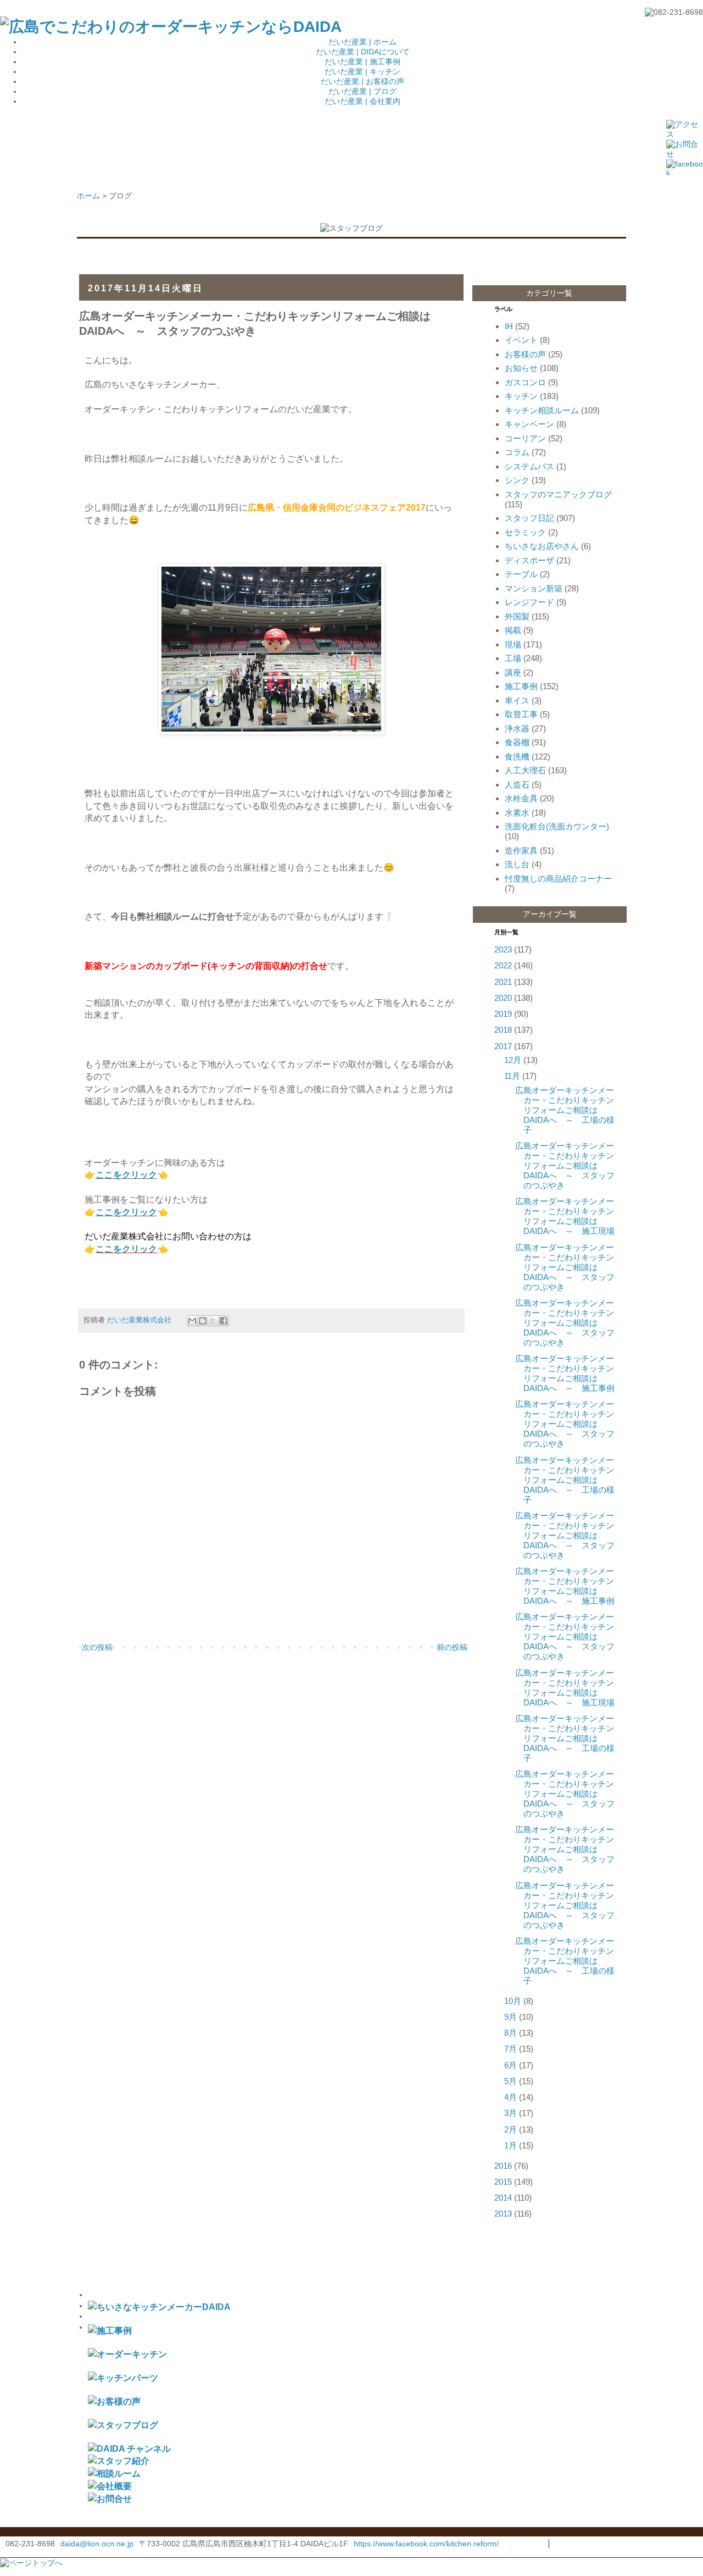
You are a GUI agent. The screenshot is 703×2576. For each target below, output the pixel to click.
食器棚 (517, 742)
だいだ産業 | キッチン (362, 71)
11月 (512, 1076)
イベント (521, 340)
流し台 (517, 864)
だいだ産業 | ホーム (362, 42)
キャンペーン (529, 424)
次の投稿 (97, 1647)
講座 (513, 672)
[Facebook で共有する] (224, 1321)
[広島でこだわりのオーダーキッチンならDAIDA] (171, 27)
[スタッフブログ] (123, 2425)
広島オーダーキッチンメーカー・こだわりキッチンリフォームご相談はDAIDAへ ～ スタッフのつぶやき (565, 1165)
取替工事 (521, 714)
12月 (513, 1060)
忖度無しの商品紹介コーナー (558, 879)
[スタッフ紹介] (119, 2461)
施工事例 (521, 686)
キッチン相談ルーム (542, 410)
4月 (510, 2097)
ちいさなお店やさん (542, 546)
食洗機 (517, 757)
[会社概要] (110, 2486)
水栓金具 (521, 798)
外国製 (517, 616)
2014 (503, 2198)
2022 (503, 965)
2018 (503, 1030)
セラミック (525, 532)
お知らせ (521, 368)
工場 (513, 658)
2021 (503, 982)
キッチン (521, 396)
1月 (510, 2145)
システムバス (529, 466)
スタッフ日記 (529, 518)
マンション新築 (534, 588)
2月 (510, 2129)
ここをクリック (126, 1175)
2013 (503, 2214)
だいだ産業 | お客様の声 (362, 81)
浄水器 (517, 729)
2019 (503, 1014)
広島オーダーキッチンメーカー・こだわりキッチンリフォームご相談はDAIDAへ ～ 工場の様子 (565, 1110)
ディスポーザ (529, 560)
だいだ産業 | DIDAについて (363, 52)
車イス (517, 700)
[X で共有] (213, 1321)
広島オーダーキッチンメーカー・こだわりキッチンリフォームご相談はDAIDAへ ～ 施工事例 (565, 1373)
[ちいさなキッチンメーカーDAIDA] (159, 2307)
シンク (517, 480)
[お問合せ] (110, 2499)
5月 (510, 2081)
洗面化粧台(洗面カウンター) (557, 826)
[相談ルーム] (114, 2473)
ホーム (88, 196)
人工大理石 (525, 770)
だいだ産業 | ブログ (362, 91)
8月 (510, 2033)
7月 (510, 2049)
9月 (510, 2017)
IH (509, 326)
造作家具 (521, 851)
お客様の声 (525, 354)
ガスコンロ (525, 382)
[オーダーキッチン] (127, 2354)
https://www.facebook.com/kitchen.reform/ (426, 2544)
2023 (503, 949)
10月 (513, 2001)
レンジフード (529, 602)
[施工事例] (110, 2330)
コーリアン (525, 438)
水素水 (517, 813)
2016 (503, 2166)
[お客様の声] (114, 2401)
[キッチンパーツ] (123, 2378)
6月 (510, 2065)
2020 (503, 998)
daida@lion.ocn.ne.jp (97, 2544)
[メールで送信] (192, 1321)
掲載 (513, 630)
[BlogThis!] (203, 1321)
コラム (517, 452)
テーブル (521, 574)
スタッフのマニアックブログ (558, 494)
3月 (510, 2113)
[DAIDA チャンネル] (129, 2448)
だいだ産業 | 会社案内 (362, 101)
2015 (503, 2182)
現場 (513, 644)
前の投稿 (452, 1647)
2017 (503, 1046)
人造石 (517, 785)
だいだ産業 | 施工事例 (362, 62)
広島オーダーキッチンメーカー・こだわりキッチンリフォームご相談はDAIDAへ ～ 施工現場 (565, 1216)
